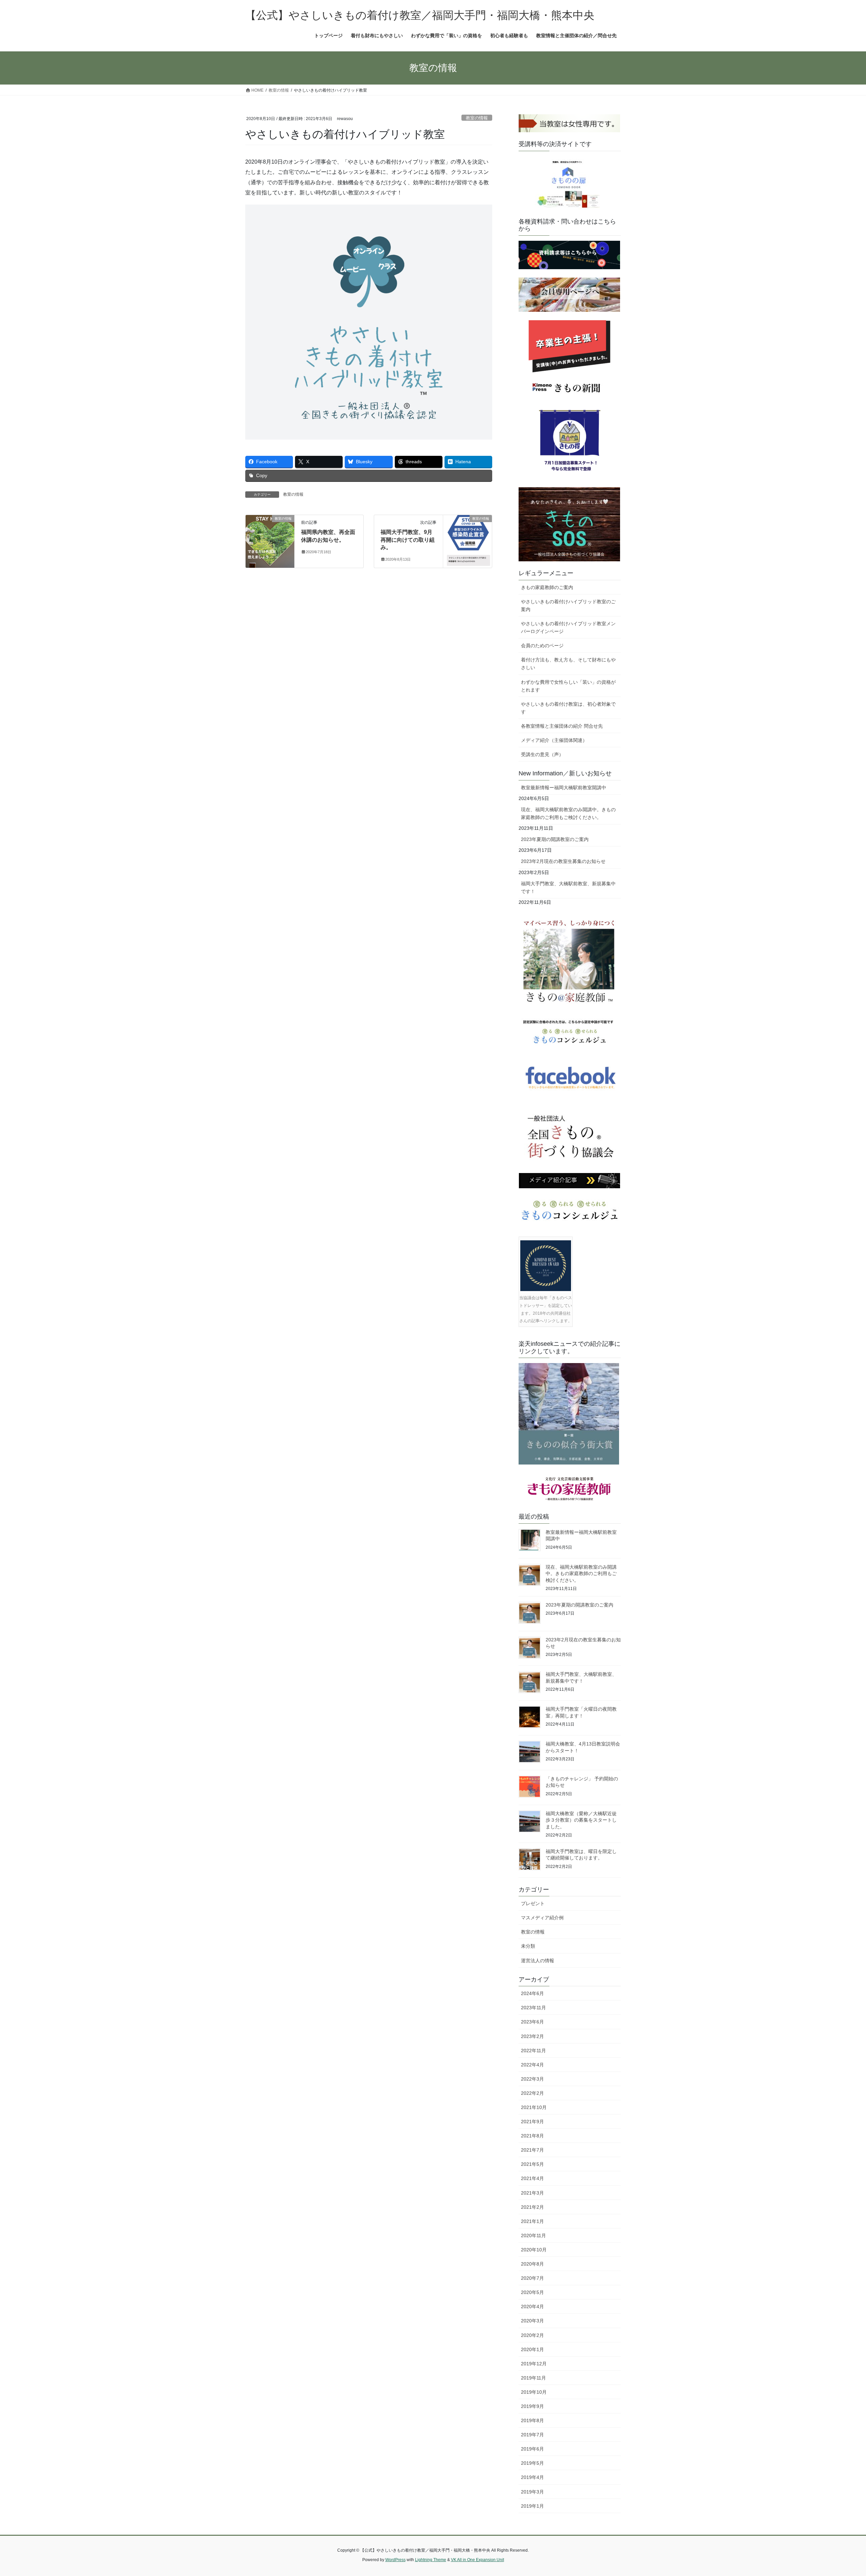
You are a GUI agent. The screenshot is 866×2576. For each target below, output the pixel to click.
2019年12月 (534, 2364)
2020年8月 (532, 2264)
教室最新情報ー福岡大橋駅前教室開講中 (564, 788)
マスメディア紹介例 (542, 1918)
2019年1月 (532, 2506)
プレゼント (533, 1903)
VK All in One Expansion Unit (477, 2560)
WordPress (395, 2560)
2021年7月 (532, 2150)
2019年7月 (532, 2435)
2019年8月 (532, 2420)
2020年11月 (533, 2235)
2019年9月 (532, 2406)
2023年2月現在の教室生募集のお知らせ (563, 861)
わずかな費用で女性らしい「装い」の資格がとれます (568, 686)
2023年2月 (532, 2036)
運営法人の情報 (538, 1961)
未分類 (528, 1946)
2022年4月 (532, 2065)
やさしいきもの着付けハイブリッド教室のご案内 (568, 605)
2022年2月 (532, 2093)
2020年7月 (532, 2278)
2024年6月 (532, 1993)
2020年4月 (532, 2306)
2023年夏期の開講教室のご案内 (555, 839)
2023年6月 (532, 2022)
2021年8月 (532, 2136)
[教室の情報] (270, 540)
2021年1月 (532, 2221)
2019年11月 (533, 2378)
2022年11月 (533, 2051)
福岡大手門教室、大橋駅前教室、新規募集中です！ (568, 887)
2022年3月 (532, 2079)
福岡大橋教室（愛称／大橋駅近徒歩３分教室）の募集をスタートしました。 (581, 1820)
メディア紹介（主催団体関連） (554, 740)
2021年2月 (532, 2207)
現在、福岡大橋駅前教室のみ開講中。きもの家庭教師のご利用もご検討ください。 (568, 813)
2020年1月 (532, 2349)
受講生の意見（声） (542, 754)
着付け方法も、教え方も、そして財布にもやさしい (568, 664)
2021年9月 (532, 2122)
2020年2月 (532, 2335)
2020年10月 (534, 2250)
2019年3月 (532, 2492)
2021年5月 (532, 2164)
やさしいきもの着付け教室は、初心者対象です (568, 708)
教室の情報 (477, 118)
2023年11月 (533, 2008)
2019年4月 (532, 2477)
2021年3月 (532, 2193)
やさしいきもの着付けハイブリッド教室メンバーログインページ (568, 627)
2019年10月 (534, 2392)
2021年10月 (534, 2107)
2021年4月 (532, 2178)
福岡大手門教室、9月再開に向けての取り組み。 (408, 540)
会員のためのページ (542, 646)
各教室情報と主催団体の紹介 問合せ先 (562, 726)
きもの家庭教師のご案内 (547, 587)
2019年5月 (532, 2463)
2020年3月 (532, 2321)
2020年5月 (532, 2292)
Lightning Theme (431, 2560)
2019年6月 (532, 2449)
